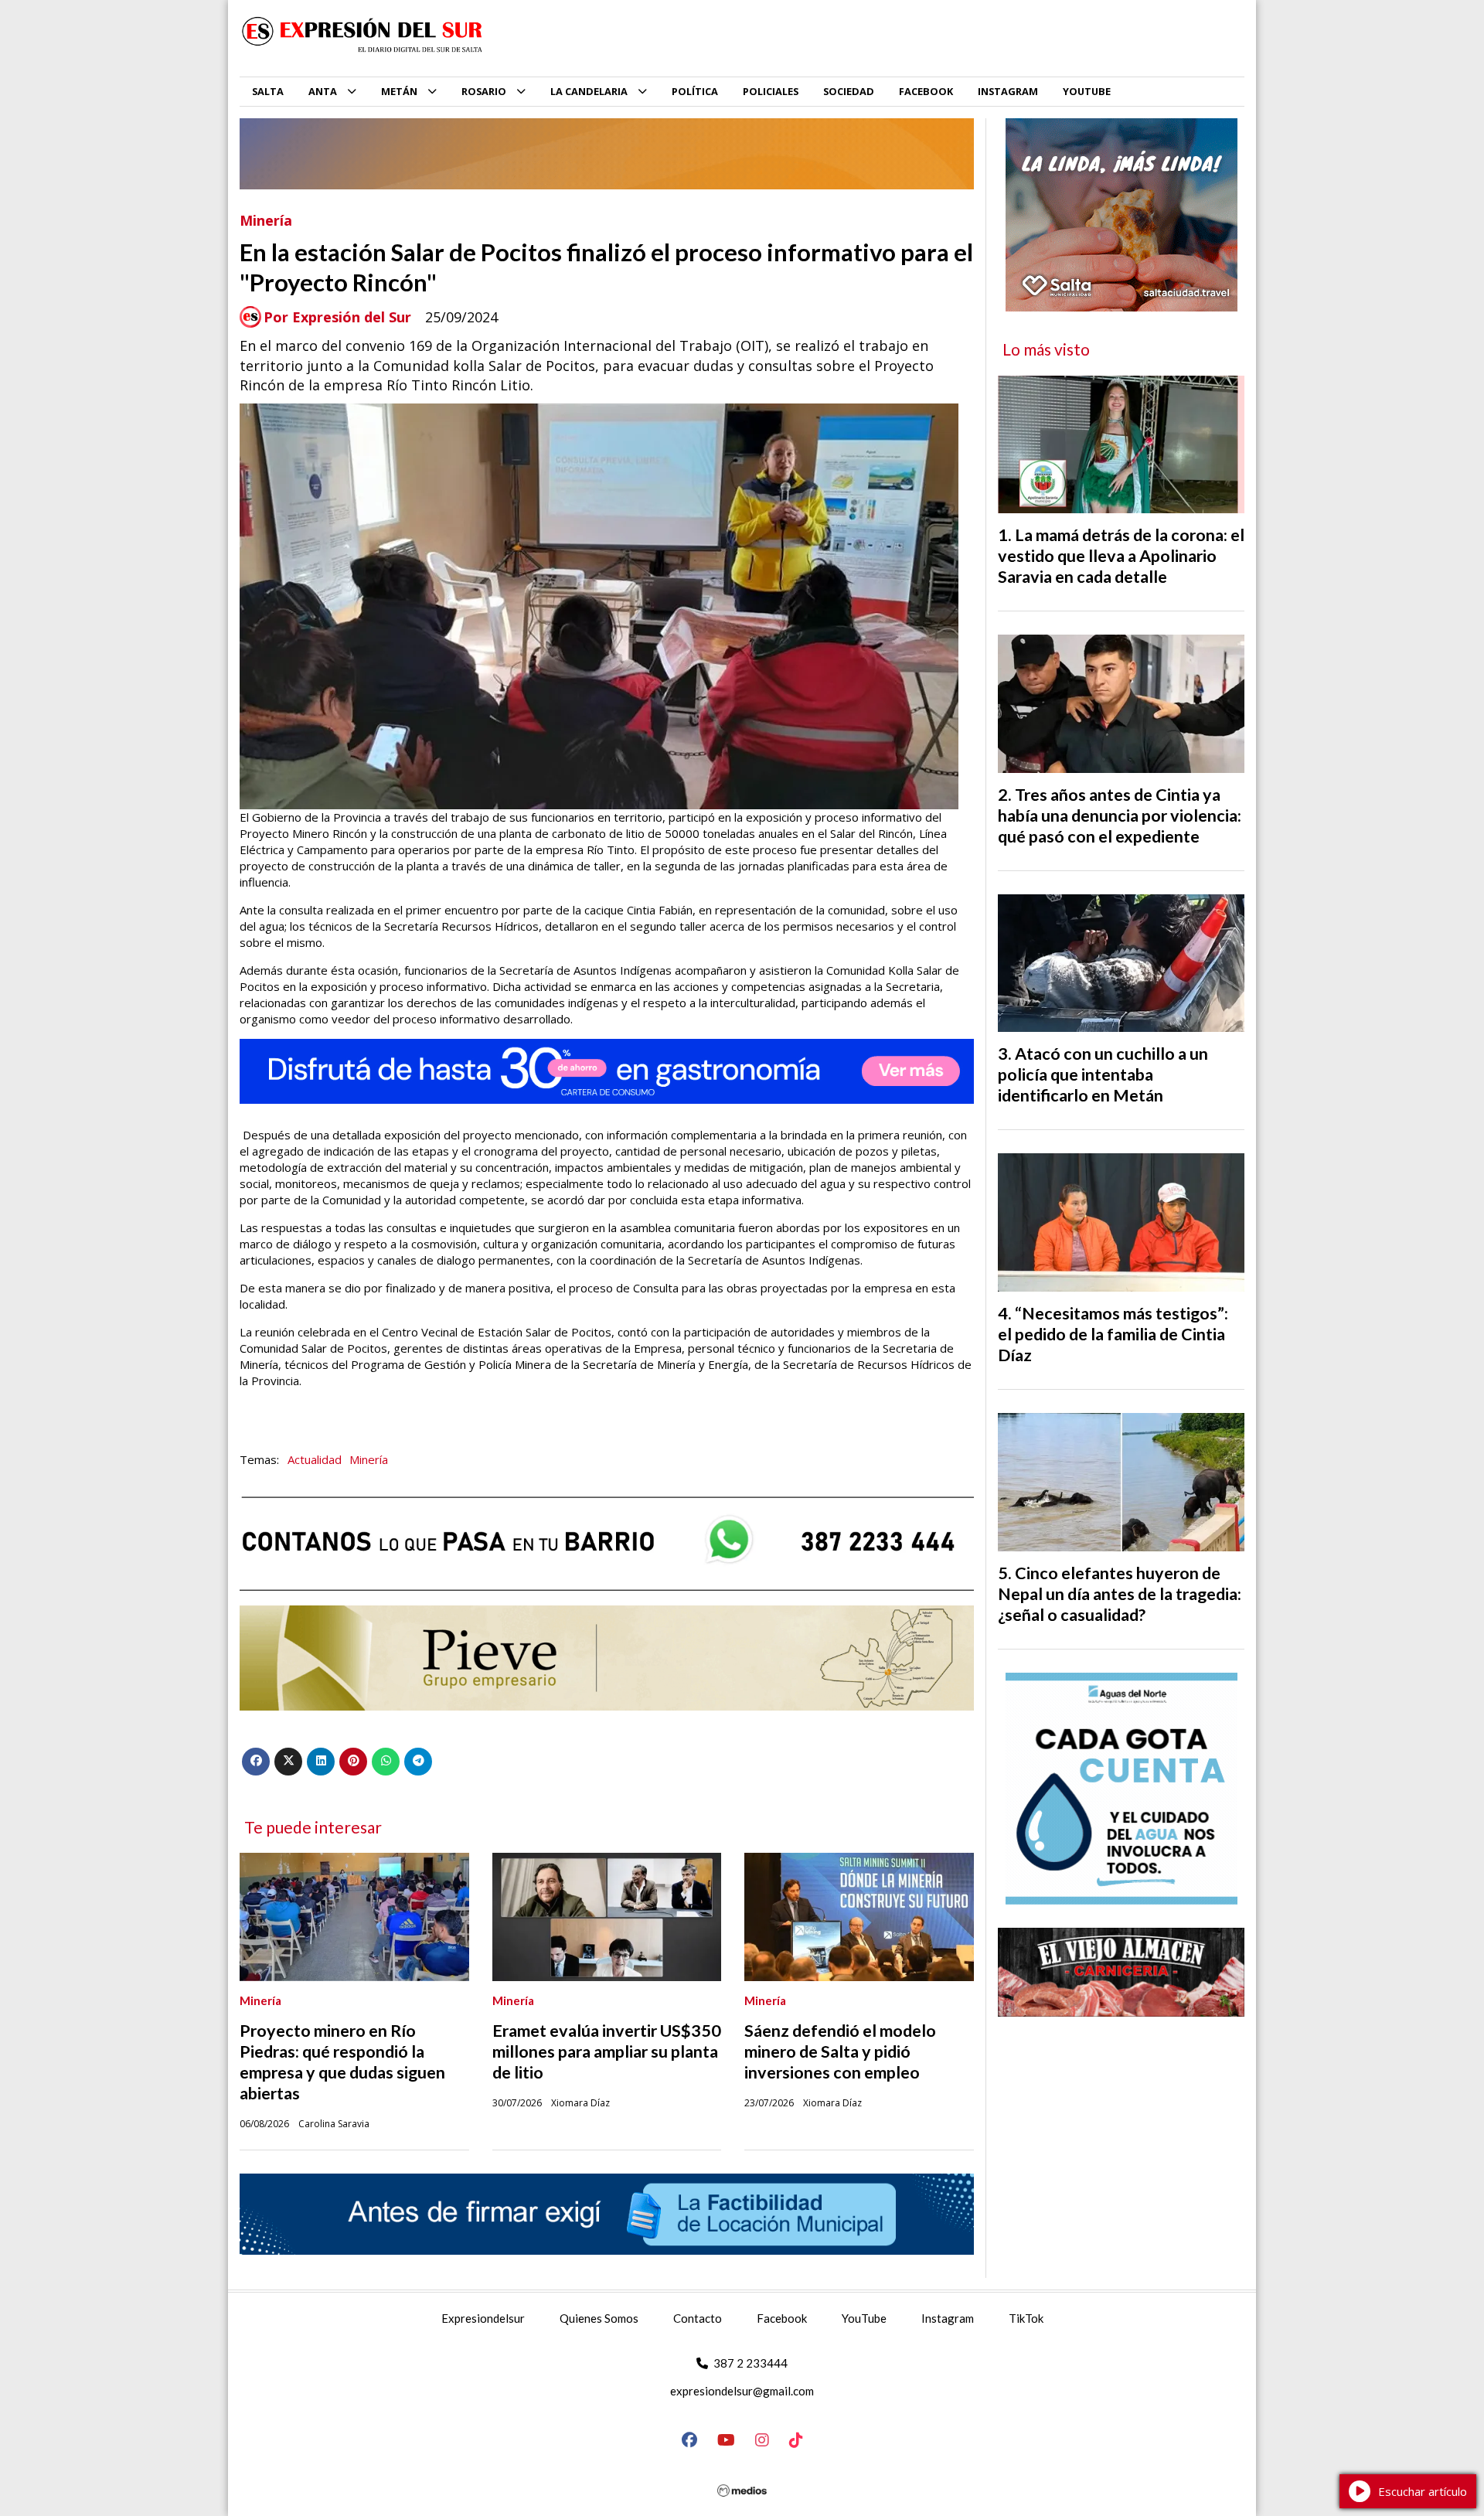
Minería (266, 220)
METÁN (399, 91)
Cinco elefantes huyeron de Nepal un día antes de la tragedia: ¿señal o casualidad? (1120, 1594)
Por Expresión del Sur (337, 317)
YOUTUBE (1087, 91)
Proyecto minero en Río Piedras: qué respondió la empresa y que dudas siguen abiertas (342, 2062)
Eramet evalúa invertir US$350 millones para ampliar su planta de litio (607, 2051)
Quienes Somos (599, 2318)
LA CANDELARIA (589, 91)
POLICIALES (771, 91)
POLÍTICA (695, 91)
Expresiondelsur (483, 2318)
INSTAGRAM (1008, 91)
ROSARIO (484, 91)
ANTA (323, 91)
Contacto (698, 2318)
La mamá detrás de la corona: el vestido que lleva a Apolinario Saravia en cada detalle (1121, 556)
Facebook (782, 2318)
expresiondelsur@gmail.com (742, 2391)
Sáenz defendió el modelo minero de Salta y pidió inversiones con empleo (840, 2051)
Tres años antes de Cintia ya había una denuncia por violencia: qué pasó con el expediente (1120, 815)
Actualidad (315, 1459)
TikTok (1026, 2318)
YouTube (864, 2318)
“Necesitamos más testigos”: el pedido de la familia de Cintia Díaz (1113, 1334)
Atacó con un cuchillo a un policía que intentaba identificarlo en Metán (1103, 1074)
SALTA (268, 91)
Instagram (948, 2318)
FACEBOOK (926, 91)
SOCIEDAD (849, 91)
